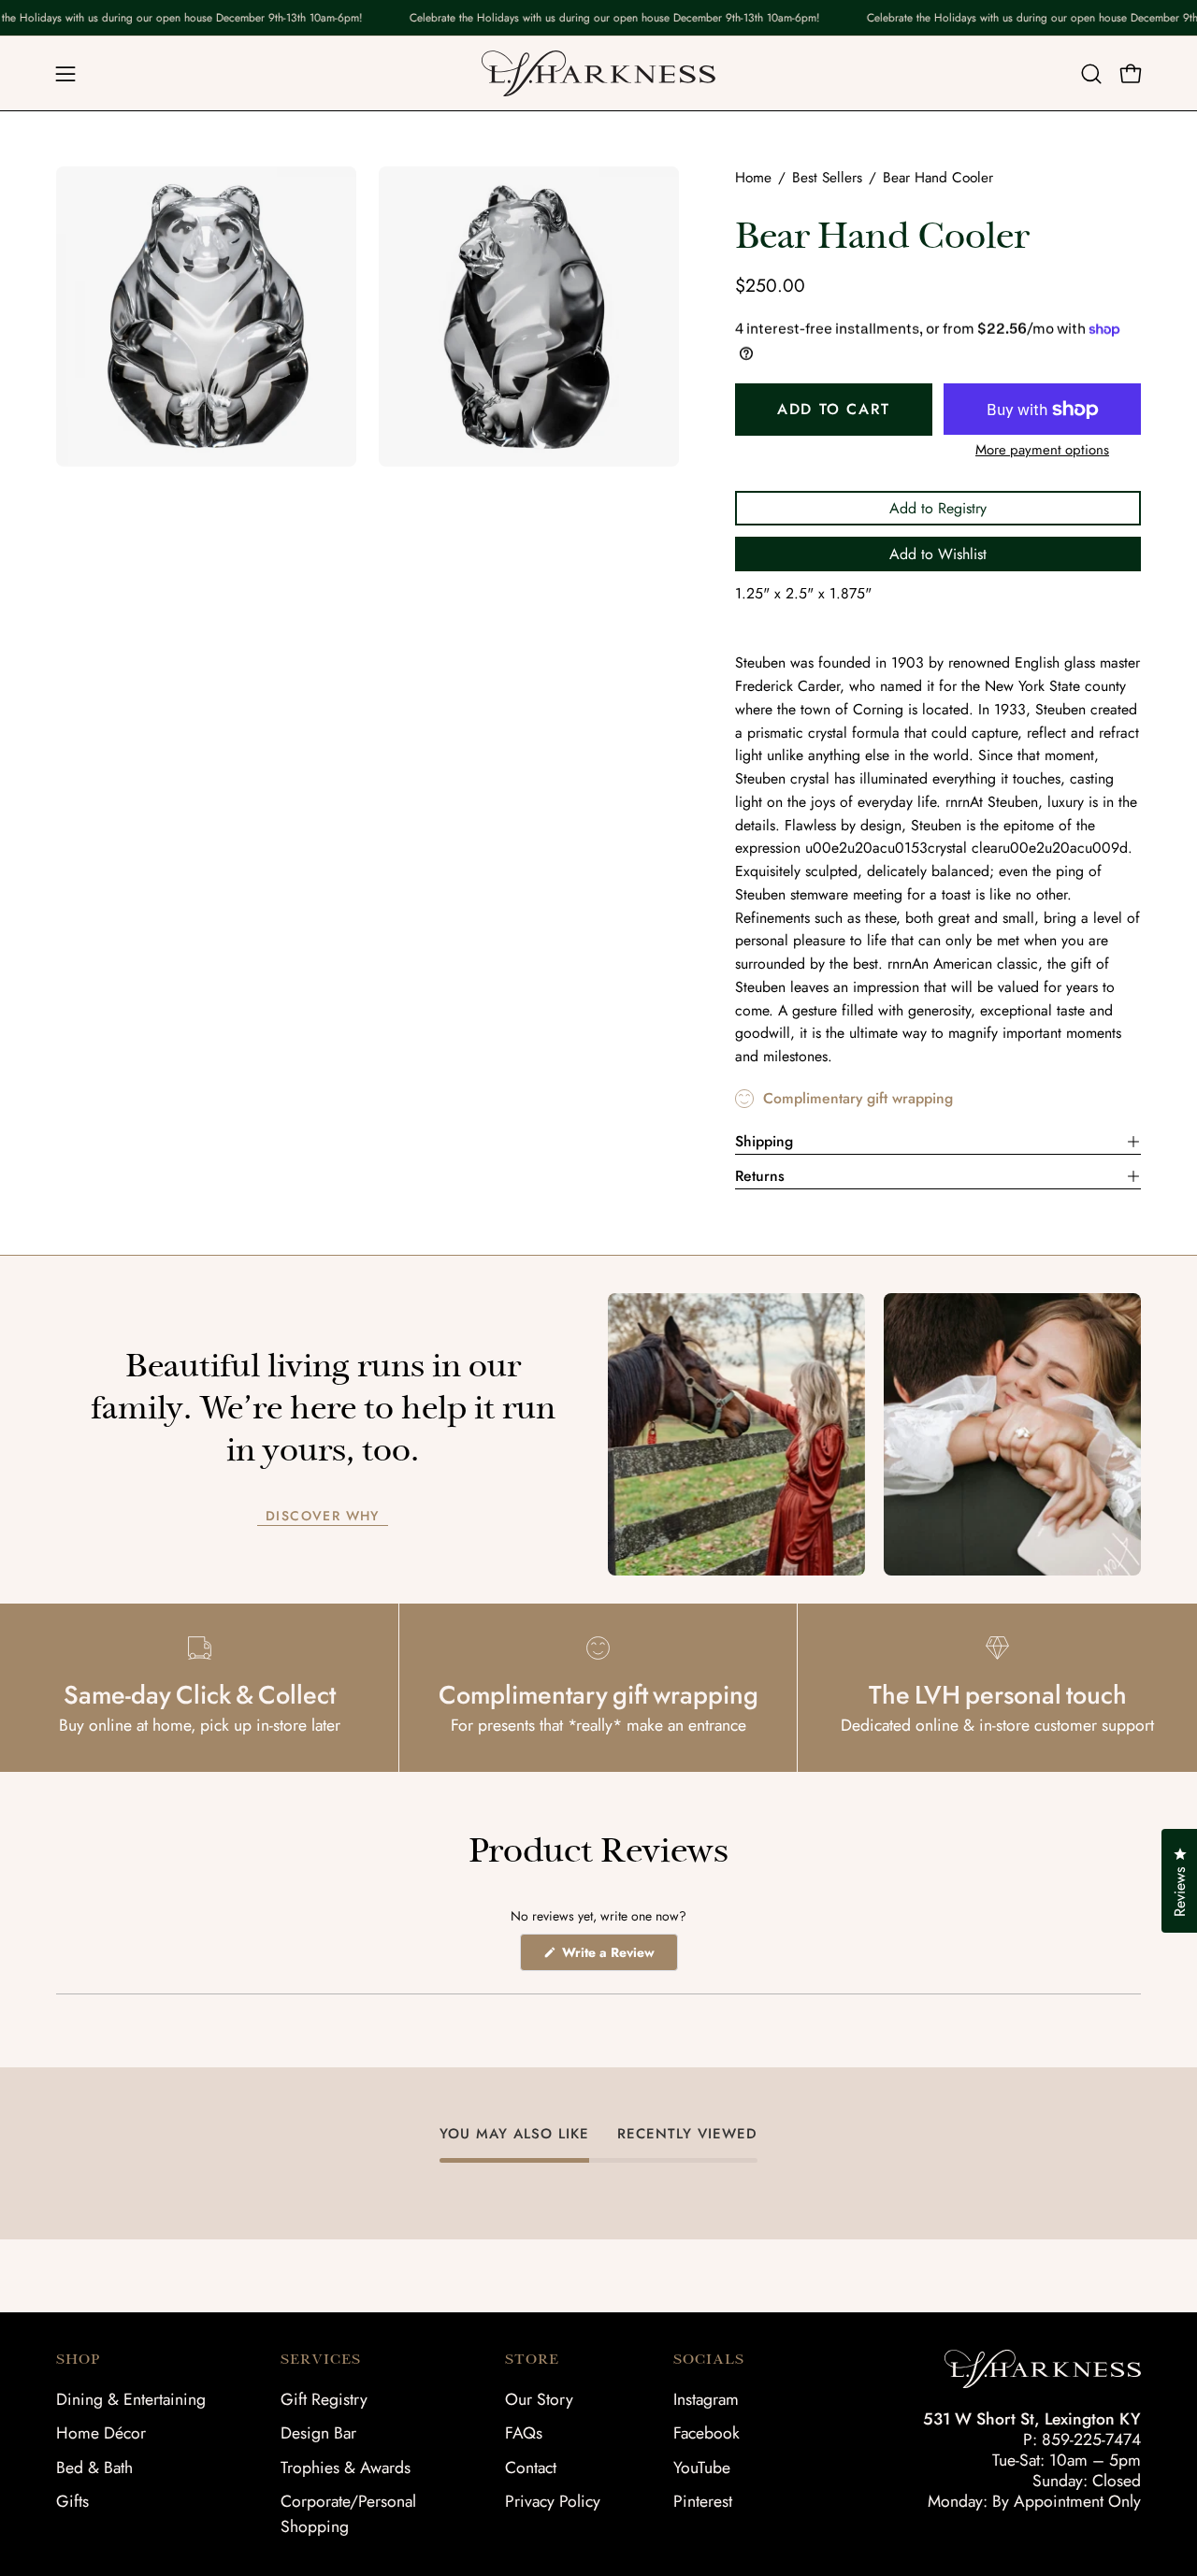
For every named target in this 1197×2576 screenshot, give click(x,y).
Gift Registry (324, 2399)
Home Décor (101, 2433)
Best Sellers (827, 178)
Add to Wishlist (938, 554)
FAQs (524, 2433)
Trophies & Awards (346, 2468)
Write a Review (618, 1957)
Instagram (706, 2399)
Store (532, 2359)
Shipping (764, 1141)
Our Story (539, 2399)
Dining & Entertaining (131, 2399)
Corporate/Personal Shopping (348, 2514)
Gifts (72, 2501)
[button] (1091, 74)
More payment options (1042, 450)
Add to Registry (938, 508)
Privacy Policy (553, 2501)
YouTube (702, 2468)
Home (753, 178)
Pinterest (703, 2501)
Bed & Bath (94, 2468)
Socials (709, 2359)
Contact (531, 2468)
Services (321, 2359)
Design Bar (318, 2433)
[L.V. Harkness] (598, 73)
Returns (760, 1176)
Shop (78, 2359)
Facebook (707, 2433)
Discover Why (323, 1517)
